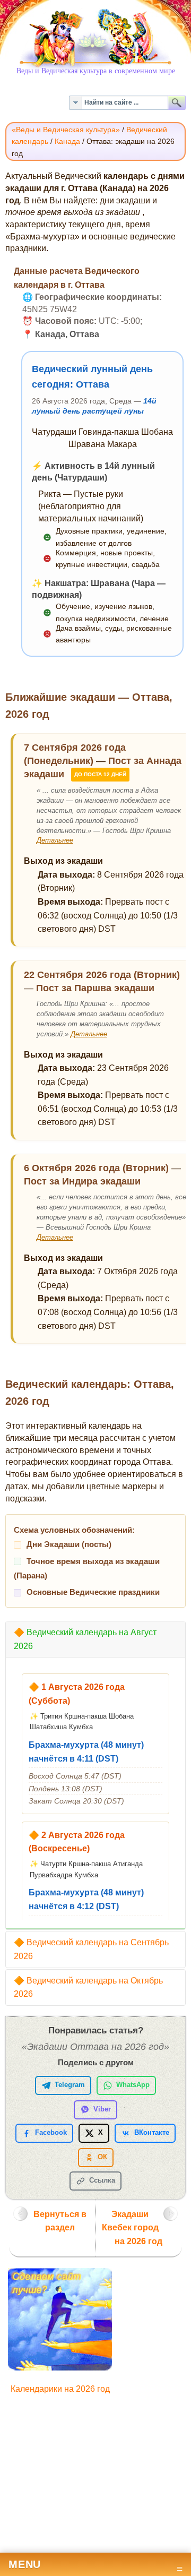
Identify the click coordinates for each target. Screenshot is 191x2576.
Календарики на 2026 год (60, 2389)
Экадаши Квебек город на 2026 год (132, 2228)
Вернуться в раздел (60, 2221)
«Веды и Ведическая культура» (66, 130)
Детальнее (55, 840)
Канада (67, 141)
